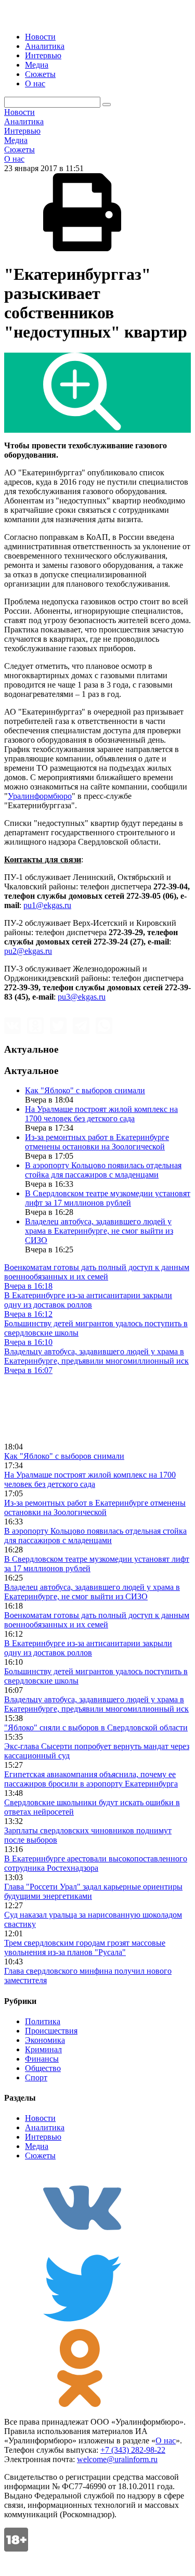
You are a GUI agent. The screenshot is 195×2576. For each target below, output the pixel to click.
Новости (40, 37)
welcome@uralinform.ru (117, 2459)
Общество (43, 2068)
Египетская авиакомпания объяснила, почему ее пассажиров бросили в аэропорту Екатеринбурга (91, 1779)
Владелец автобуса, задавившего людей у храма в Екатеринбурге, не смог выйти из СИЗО (99, 1231)
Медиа (37, 65)
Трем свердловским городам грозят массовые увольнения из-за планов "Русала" (85, 1947)
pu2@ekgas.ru (28, 951)
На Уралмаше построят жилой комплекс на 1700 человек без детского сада (101, 1114)
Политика (43, 2021)
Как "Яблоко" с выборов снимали (85, 1090)
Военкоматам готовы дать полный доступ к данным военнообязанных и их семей (97, 1620)
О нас (35, 83)
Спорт (36, 2077)
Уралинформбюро (40, 796)
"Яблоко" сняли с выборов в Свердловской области (96, 1727)
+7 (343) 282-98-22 (133, 2450)
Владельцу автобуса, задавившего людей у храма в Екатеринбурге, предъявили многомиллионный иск (96, 1704)
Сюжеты (40, 74)
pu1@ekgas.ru (47, 905)
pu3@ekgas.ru (82, 997)
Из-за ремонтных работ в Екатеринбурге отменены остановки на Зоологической (97, 1142)
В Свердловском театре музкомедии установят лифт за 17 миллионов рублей (108, 1198)
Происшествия (51, 2031)
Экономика (45, 2040)
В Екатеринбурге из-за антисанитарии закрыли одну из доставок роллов (88, 1648)
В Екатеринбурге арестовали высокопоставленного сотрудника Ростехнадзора (96, 1863)
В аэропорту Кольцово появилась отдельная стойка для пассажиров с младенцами (103, 1170)
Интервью (43, 55)
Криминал (43, 2049)
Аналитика (45, 46)
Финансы (42, 2059)
